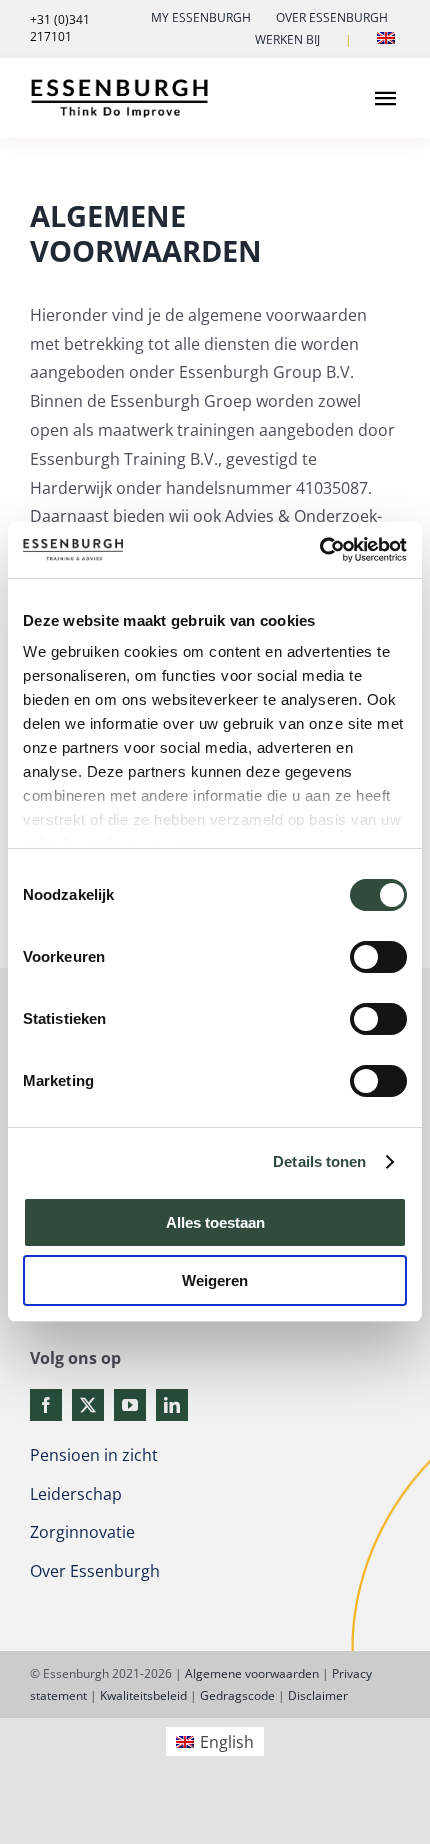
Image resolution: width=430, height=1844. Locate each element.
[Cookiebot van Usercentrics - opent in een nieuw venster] (319, 550)
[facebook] (46, 1405)
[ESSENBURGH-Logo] (119, 85)
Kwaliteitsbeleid (143, 1695)
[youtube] (130, 1405)
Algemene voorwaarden (252, 1673)
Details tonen (319, 1161)
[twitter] (88, 1405)
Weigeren (215, 1280)
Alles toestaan (215, 1222)
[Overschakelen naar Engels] (386, 40)
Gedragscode (237, 1695)
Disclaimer (318, 1695)
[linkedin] (172, 1405)
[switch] (378, 957)
